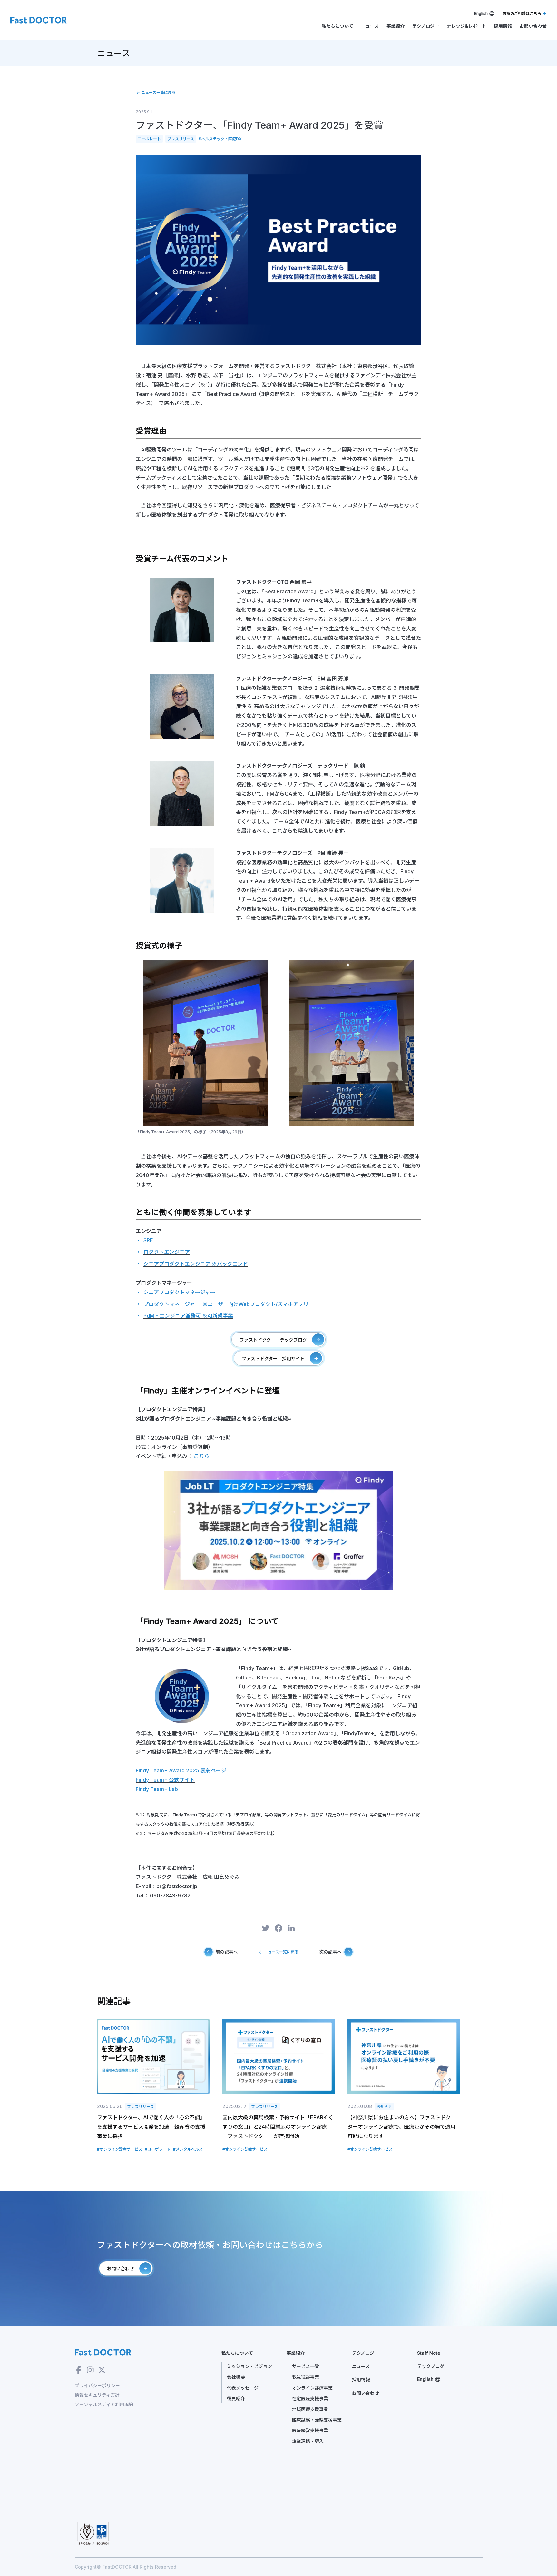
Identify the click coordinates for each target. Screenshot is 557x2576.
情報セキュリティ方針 (97, 2395)
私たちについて (337, 26)
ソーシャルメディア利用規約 (104, 2404)
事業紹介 (396, 26)
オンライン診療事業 (312, 2388)
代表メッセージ (243, 2388)
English (481, 13)
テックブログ (431, 2366)
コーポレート (149, 139)
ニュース (370, 26)
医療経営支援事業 (310, 2430)
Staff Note (429, 2353)
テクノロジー (426, 26)
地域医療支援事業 (310, 2409)
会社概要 (236, 2377)
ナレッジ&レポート (466, 26)
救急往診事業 (306, 2377)
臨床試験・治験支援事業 (317, 2420)
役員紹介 (236, 2398)
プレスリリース (181, 139)
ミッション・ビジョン (249, 2366)
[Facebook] (278, 1929)
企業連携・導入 (308, 2441)
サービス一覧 (306, 2366)
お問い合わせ (533, 26)
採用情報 (503, 26)
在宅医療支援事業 (310, 2398)
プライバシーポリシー (97, 2386)
